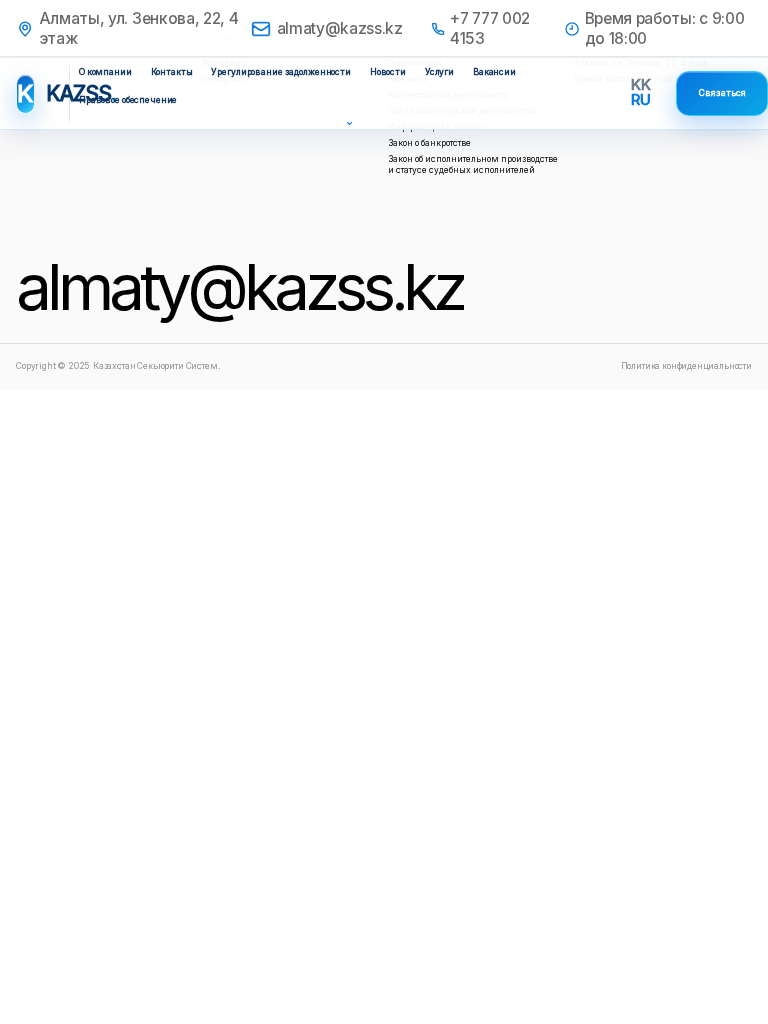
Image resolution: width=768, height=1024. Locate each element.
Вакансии (494, 72)
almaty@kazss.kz (340, 28)
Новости (388, 72)
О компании (105, 72)
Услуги (439, 72)
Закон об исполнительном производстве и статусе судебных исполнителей (473, 164)
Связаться (722, 93)
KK (641, 84)
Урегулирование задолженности (280, 72)
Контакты (172, 72)
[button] (346, 121)
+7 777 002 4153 (490, 28)
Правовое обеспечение (128, 100)
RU (641, 99)
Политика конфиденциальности (686, 366)
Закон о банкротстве (429, 143)
